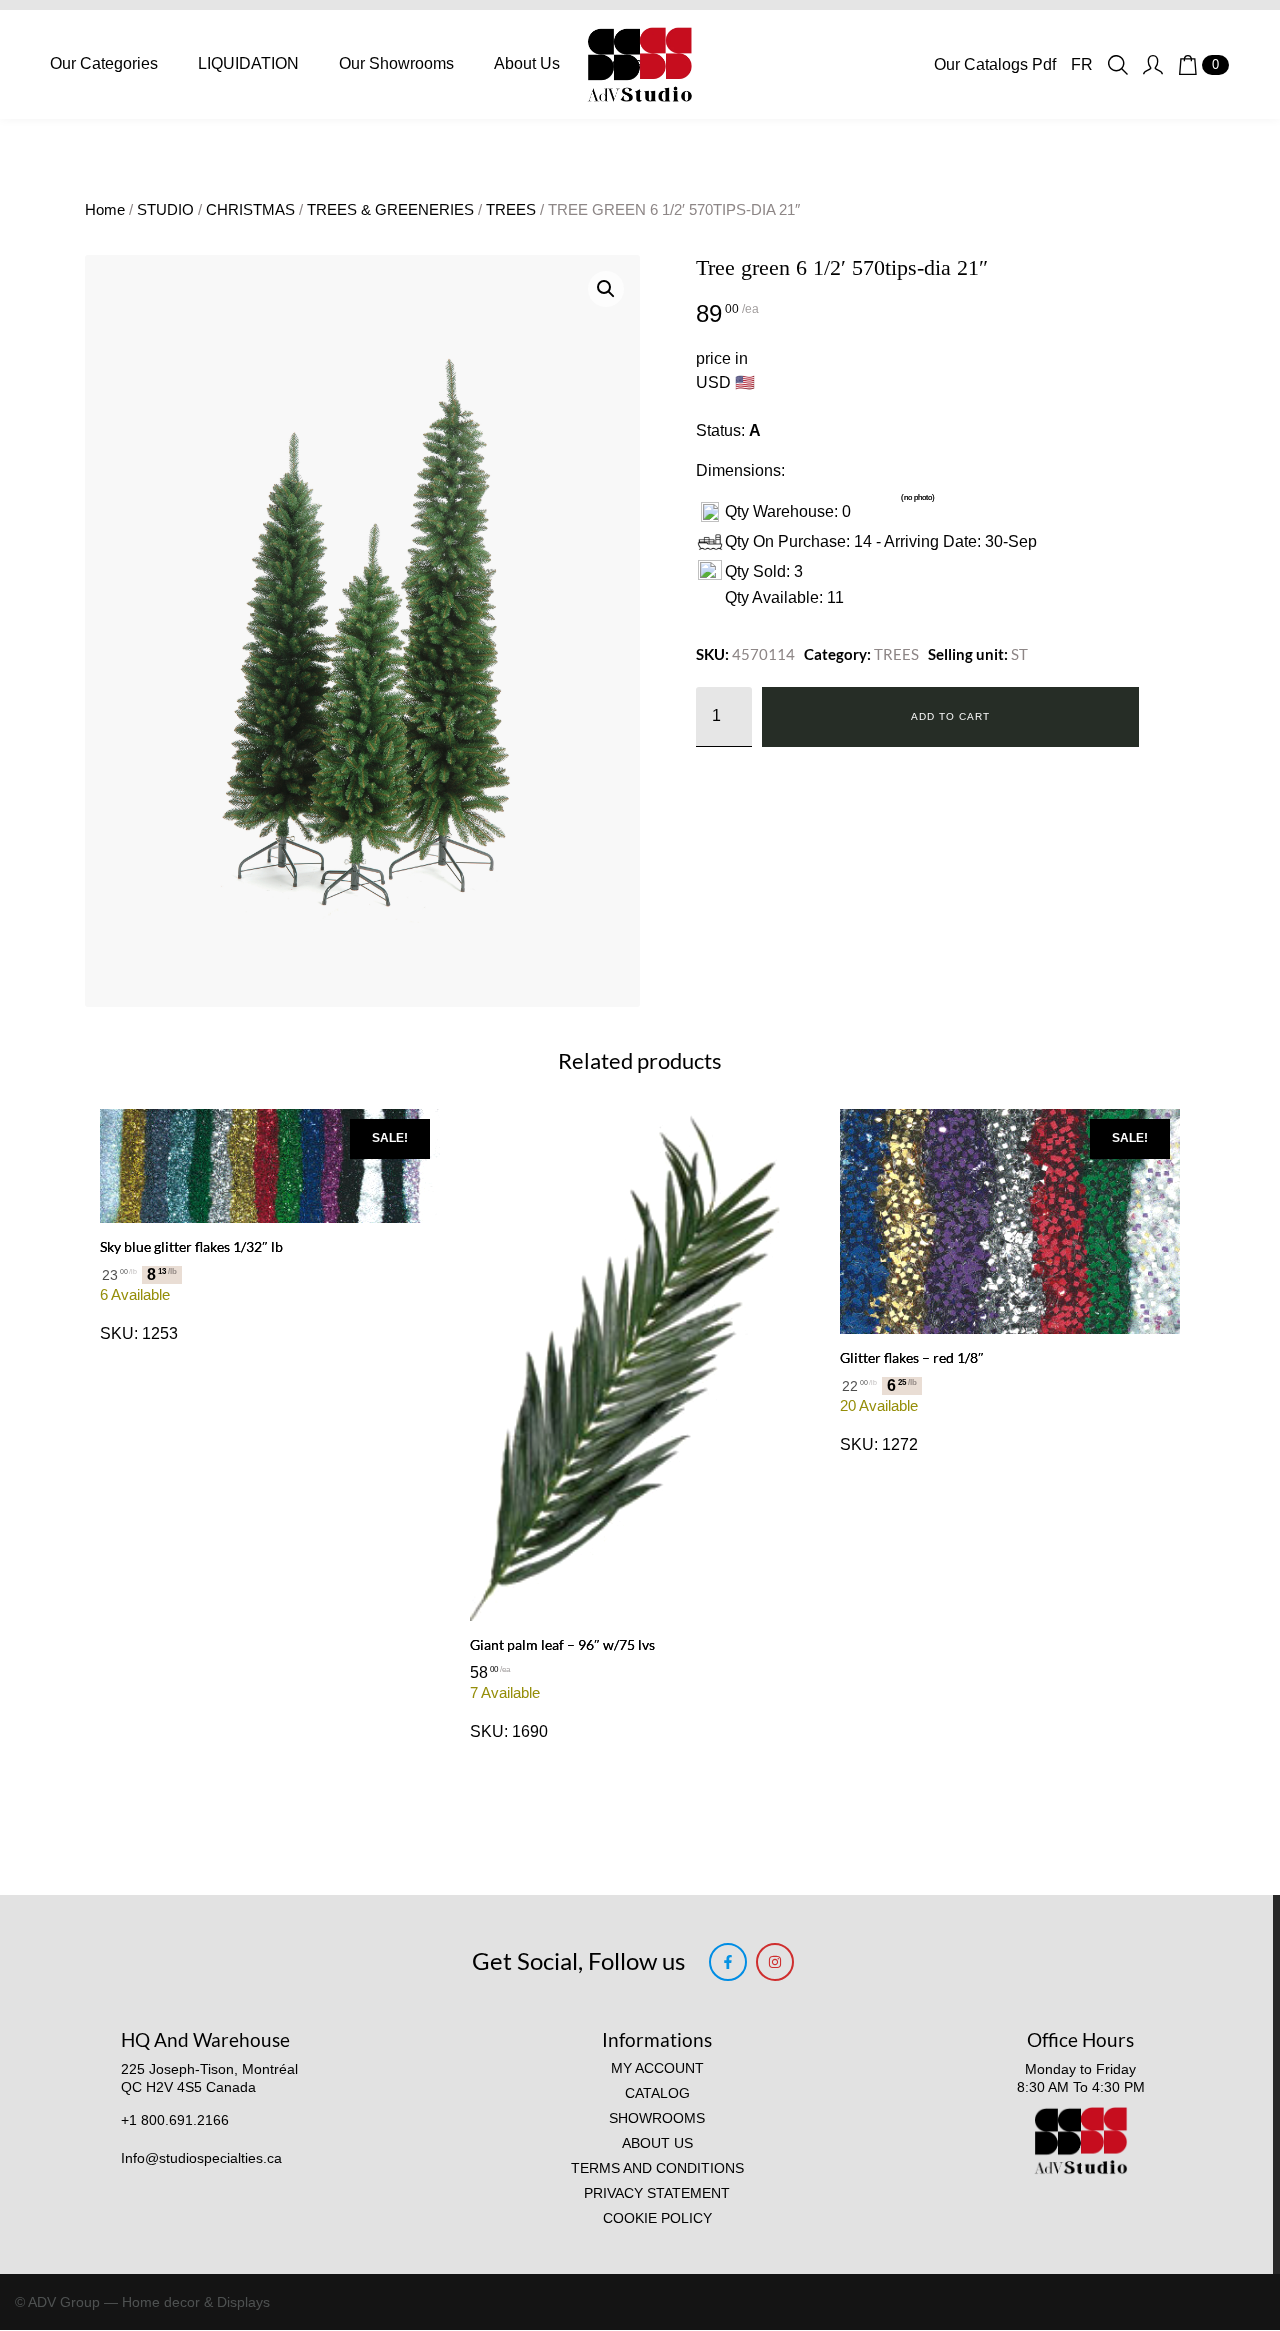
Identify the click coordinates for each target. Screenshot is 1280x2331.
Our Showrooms (396, 63)
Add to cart (950, 716)
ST (1019, 654)
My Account (657, 2068)
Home (105, 210)
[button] (606, 289)
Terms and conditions (657, 2168)
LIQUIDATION (248, 63)
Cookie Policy (657, 2218)
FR (1082, 64)
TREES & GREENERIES (390, 210)
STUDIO (165, 210)
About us (657, 2143)
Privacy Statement (657, 2193)
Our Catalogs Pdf (995, 64)
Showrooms (657, 2118)
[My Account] (1153, 65)
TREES (511, 210)
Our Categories (104, 63)
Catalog (657, 2093)
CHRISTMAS (250, 210)
